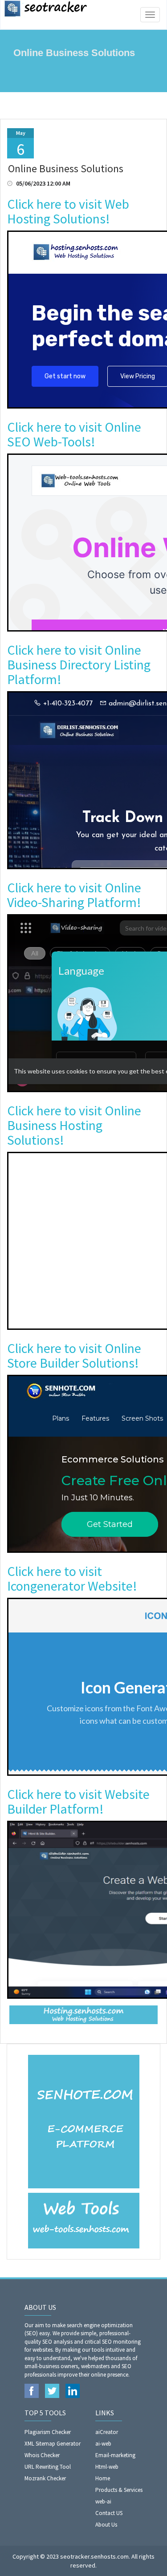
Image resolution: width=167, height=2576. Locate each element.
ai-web (103, 2444)
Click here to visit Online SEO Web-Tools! (74, 434)
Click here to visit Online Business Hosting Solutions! (74, 1125)
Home (103, 2478)
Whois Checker (42, 2455)
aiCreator (107, 2432)
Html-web (107, 2467)
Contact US (109, 2513)
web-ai (103, 2501)
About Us (106, 2525)
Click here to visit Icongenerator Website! (72, 1578)
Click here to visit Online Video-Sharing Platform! (74, 895)
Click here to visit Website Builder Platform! (78, 1801)
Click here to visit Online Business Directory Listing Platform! (79, 664)
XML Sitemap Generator (53, 2444)
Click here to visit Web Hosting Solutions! (68, 211)
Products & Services (119, 2490)
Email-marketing (115, 2455)
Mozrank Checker (45, 2478)
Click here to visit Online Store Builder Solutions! (74, 1355)
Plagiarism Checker (48, 2432)
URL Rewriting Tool (48, 2467)
